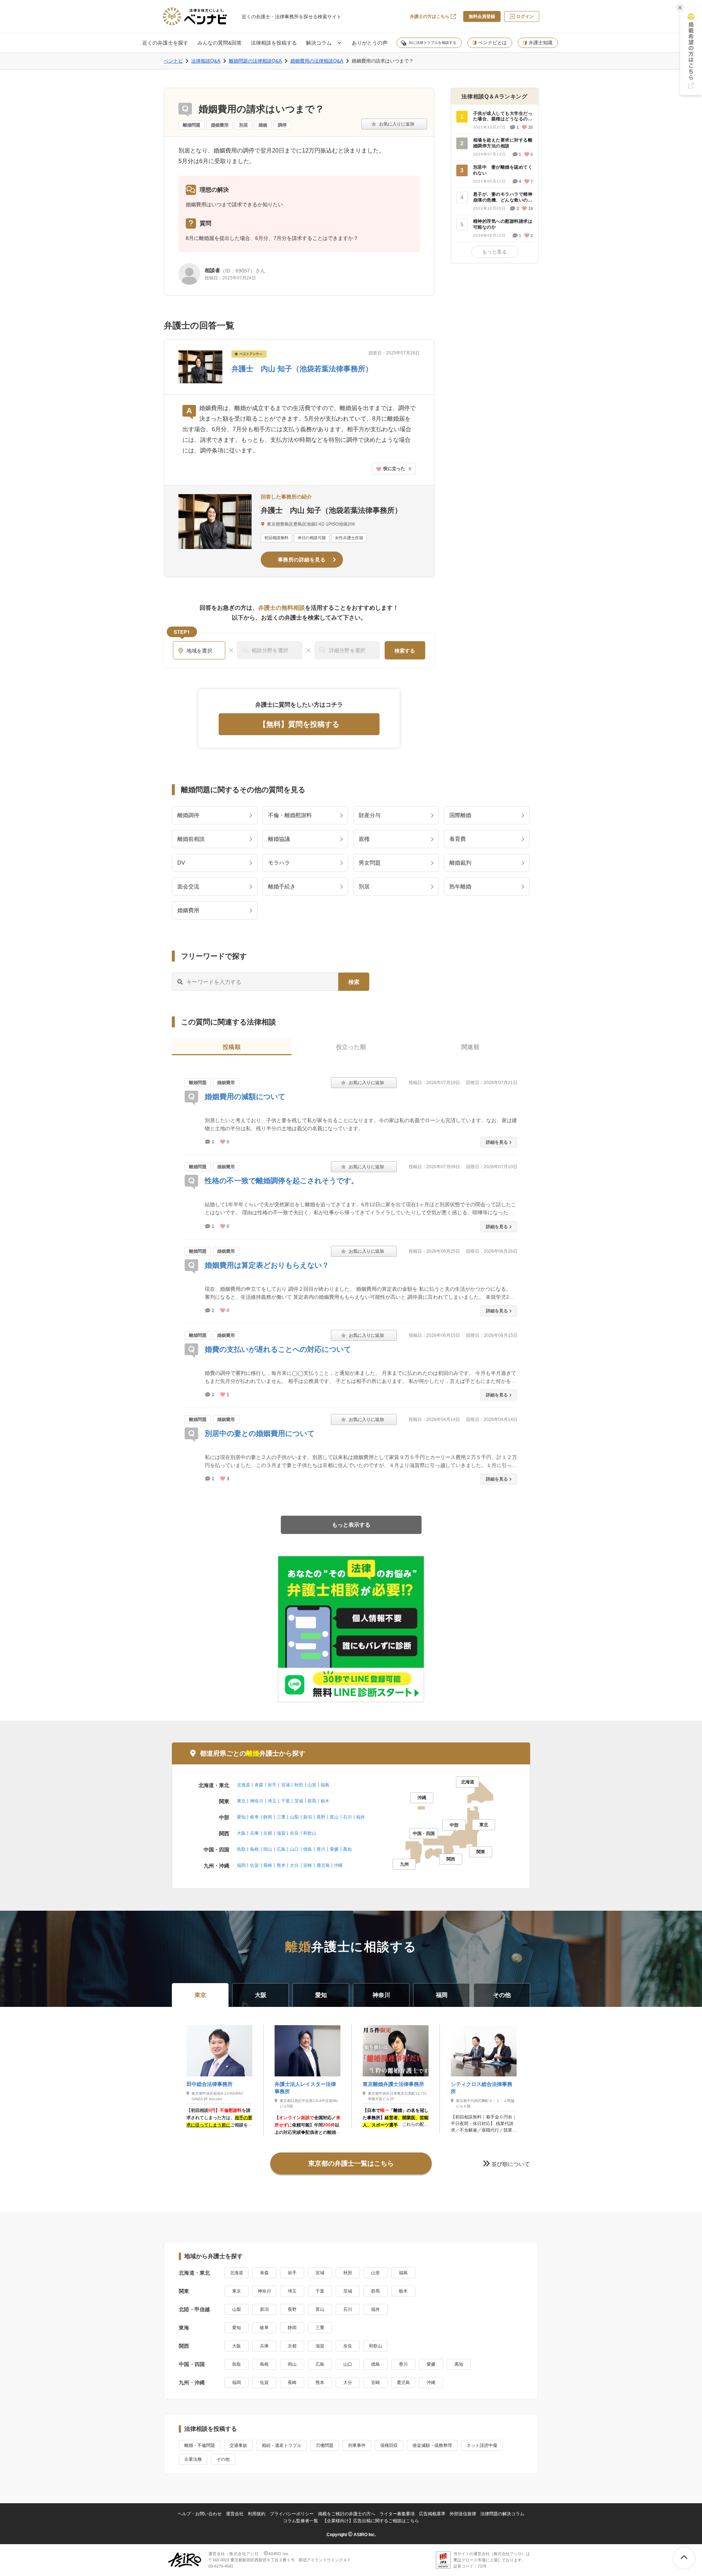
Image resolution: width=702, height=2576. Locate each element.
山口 (294, 1849)
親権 (364, 839)
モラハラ (279, 863)
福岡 (241, 1865)
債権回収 (389, 2445)
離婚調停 (188, 815)
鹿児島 (323, 1865)
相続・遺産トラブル (282, 2445)
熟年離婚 (460, 886)
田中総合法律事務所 (210, 2084)
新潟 (307, 1817)
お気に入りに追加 (394, 124)
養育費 (458, 839)
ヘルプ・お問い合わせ (200, 2514)
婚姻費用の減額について (245, 1097)
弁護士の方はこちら (430, 16)
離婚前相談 (191, 839)
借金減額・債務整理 (432, 2445)
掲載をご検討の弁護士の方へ (347, 2514)
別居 (244, 125)
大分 (294, 1865)
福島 (325, 1785)
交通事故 (238, 2445)
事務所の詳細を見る (302, 560)
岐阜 (254, 1817)
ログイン (525, 16)
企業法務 (193, 2459)
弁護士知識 (541, 43)
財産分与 (370, 815)
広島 (281, 1849)
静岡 (268, 1817)
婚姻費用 (220, 125)
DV (181, 863)
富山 (334, 1817)
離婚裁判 (460, 863)
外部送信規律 (463, 2514)
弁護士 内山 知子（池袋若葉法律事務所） (302, 369)
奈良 (294, 1833)
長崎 (268, 1865)
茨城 (299, 1801)
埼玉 (272, 1801)
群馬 (312, 1801)
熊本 (281, 1865)
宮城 (286, 1785)
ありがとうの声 (370, 43)
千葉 (286, 1801)
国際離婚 (460, 815)
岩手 (272, 1785)
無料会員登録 (482, 16)
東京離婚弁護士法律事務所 (393, 2084)
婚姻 (263, 125)
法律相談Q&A (206, 61)
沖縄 (338, 1865)
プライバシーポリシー (292, 2514)
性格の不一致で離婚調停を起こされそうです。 (282, 1181)
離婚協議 (279, 839)
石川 (347, 1817)
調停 (282, 125)
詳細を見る (497, 1142)
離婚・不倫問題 (200, 2445)
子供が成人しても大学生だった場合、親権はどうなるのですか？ (503, 117)
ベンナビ (173, 61)
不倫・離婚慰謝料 (290, 815)
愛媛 (334, 1849)
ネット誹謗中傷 (482, 2445)
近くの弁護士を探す (165, 43)
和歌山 (310, 1833)
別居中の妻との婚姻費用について (260, 1433)
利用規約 (257, 2514)
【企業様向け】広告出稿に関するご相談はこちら (371, 2521)
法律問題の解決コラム (502, 2514)
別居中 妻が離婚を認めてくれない (503, 170)
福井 (361, 1817)
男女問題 (370, 863)
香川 (321, 1849)
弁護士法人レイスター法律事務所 (305, 2088)
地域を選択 (200, 651)
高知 (347, 1849)
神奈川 (257, 1801)
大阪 (241, 1833)
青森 (259, 1785)
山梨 (294, 1817)
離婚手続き (282, 886)
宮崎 (307, 1865)
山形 (312, 1785)
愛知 (241, 1817)
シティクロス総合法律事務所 (482, 2088)
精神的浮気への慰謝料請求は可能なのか (503, 224)
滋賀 (281, 1833)
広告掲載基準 (432, 2514)
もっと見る (495, 252)
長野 (321, 1817)
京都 (268, 1833)
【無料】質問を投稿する (299, 724)
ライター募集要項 (397, 2514)
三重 (281, 1817)
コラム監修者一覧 (301, 2521)
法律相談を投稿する (274, 43)
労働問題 (325, 2445)
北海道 (244, 1785)
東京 (241, 1801)
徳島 (307, 1849)
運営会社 (235, 2514)
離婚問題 (192, 125)
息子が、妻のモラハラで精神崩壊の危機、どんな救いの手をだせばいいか (503, 198)
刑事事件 (357, 2445)
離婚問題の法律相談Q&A (255, 61)
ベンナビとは (492, 43)
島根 (254, 1849)
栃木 (325, 1801)
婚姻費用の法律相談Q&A (317, 61)
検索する (405, 651)
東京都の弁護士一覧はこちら (351, 2163)
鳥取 (241, 1849)
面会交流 (188, 886)
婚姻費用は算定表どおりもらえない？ (267, 1265)
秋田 (299, 1785)
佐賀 (254, 1865)
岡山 (268, 1849)
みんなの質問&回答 (220, 43)
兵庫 (254, 1833)
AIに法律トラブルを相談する (433, 43)
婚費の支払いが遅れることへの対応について (278, 1349)
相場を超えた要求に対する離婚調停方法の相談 (503, 143)
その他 (223, 2459)
